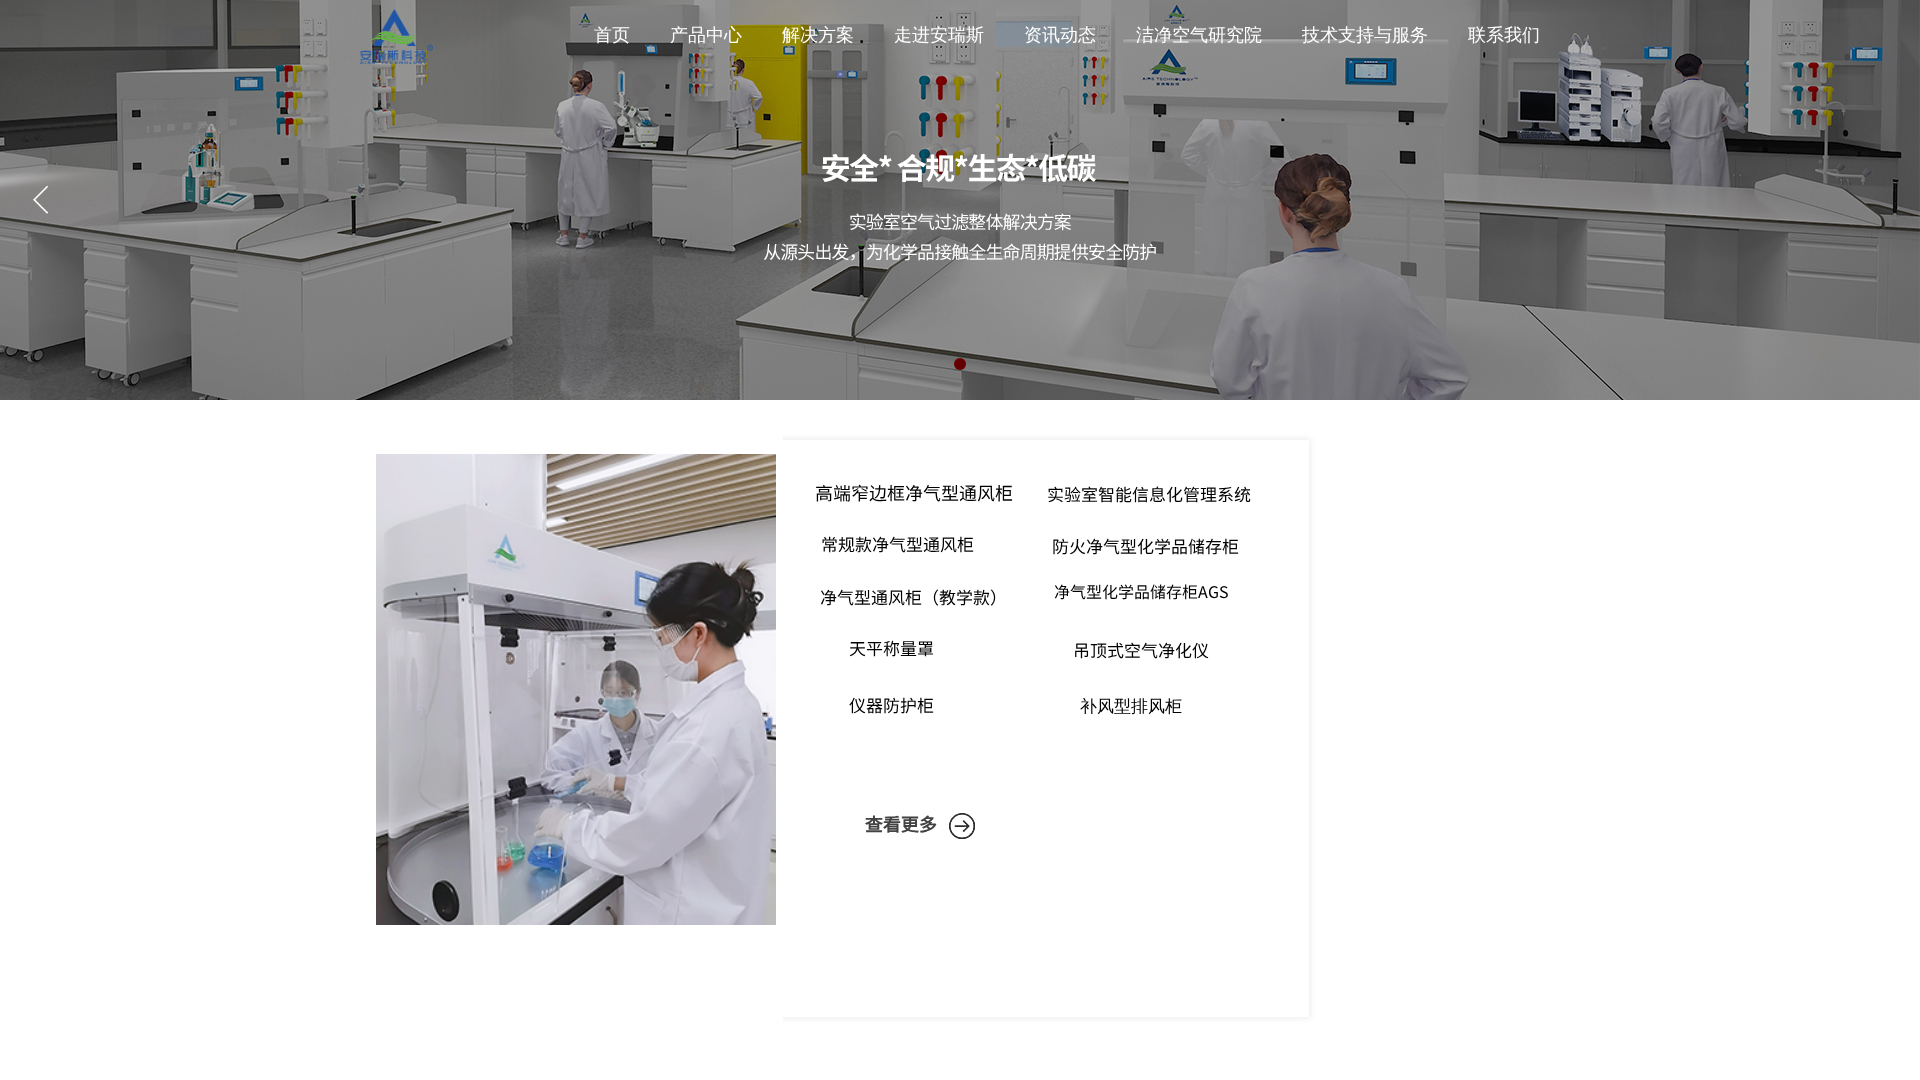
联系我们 (1504, 35)
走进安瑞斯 (939, 35)
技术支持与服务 (1365, 35)
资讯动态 (1060, 35)
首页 (612, 35)
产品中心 (706, 35)
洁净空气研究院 (1199, 35)
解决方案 (818, 35)
